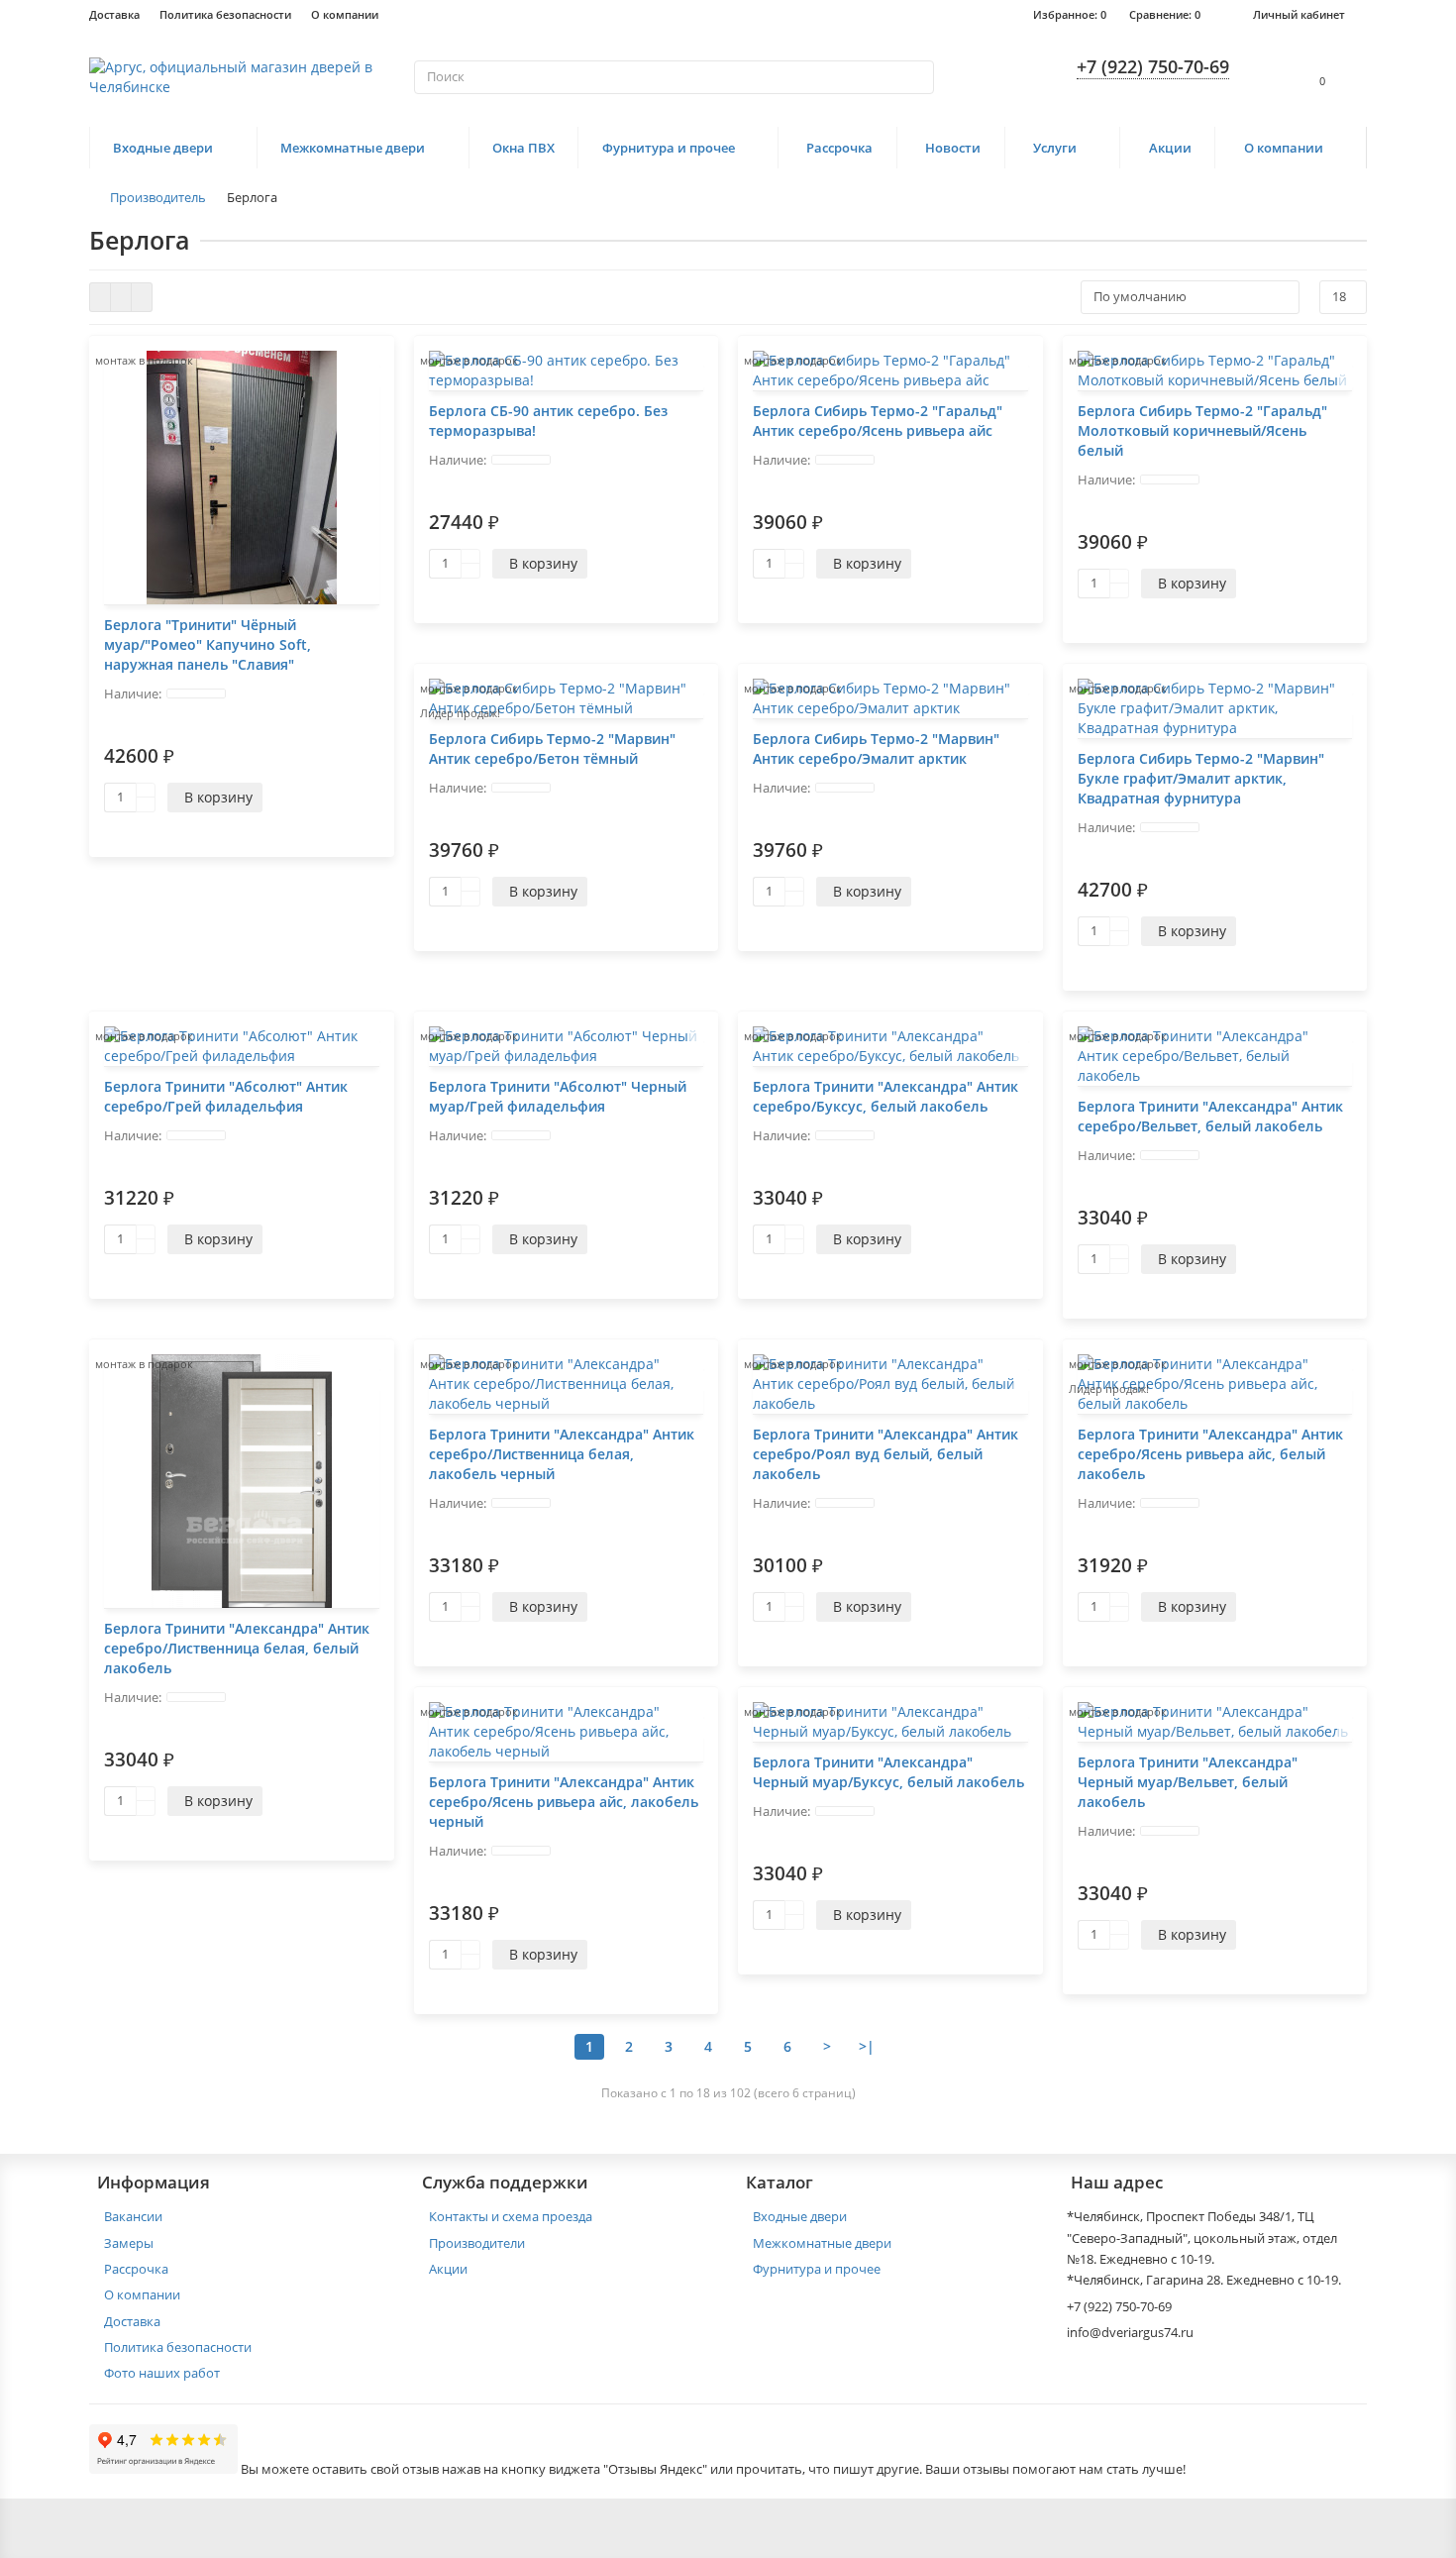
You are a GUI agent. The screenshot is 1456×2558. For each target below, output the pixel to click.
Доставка (114, 14)
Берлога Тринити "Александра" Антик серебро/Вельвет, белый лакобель (1210, 1116)
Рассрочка (839, 148)
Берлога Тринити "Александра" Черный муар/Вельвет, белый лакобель (1188, 1782)
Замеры (129, 2243)
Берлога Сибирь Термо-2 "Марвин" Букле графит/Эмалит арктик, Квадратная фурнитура (1201, 778)
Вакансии (133, 2216)
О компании (345, 14)
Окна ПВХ (523, 148)
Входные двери (163, 148)
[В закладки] (374, 356)
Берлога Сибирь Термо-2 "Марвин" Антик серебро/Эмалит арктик (876, 748)
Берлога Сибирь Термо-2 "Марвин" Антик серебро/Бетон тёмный (552, 748)
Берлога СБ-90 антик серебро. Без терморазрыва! (548, 421)
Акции (1170, 148)
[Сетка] (100, 297)
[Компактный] (142, 297)
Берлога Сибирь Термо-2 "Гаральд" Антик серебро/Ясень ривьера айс (878, 421)
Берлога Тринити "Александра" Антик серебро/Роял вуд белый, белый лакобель (885, 1454)
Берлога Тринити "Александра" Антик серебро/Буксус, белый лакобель (885, 1096)
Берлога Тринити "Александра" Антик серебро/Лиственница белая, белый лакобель (237, 1648)
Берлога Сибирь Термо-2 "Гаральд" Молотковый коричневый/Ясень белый (1202, 430)
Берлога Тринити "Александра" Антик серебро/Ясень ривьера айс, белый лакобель (1210, 1454)
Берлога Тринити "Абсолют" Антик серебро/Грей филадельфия (226, 1096)
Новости (953, 148)
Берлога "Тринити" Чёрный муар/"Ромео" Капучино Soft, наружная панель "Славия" (208, 644)
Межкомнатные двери (353, 148)
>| (867, 2046)
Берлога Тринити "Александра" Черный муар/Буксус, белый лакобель (888, 1772)
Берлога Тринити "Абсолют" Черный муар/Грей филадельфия (558, 1096)
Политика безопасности (225, 14)
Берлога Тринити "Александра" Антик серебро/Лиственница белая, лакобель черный (562, 1454)
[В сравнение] (374, 377)
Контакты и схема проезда (511, 2216)
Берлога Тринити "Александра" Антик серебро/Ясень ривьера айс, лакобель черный (564, 1802)
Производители (477, 2243)
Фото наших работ (162, 2373)
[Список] (121, 297)
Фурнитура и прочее (669, 148)
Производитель (158, 197)
